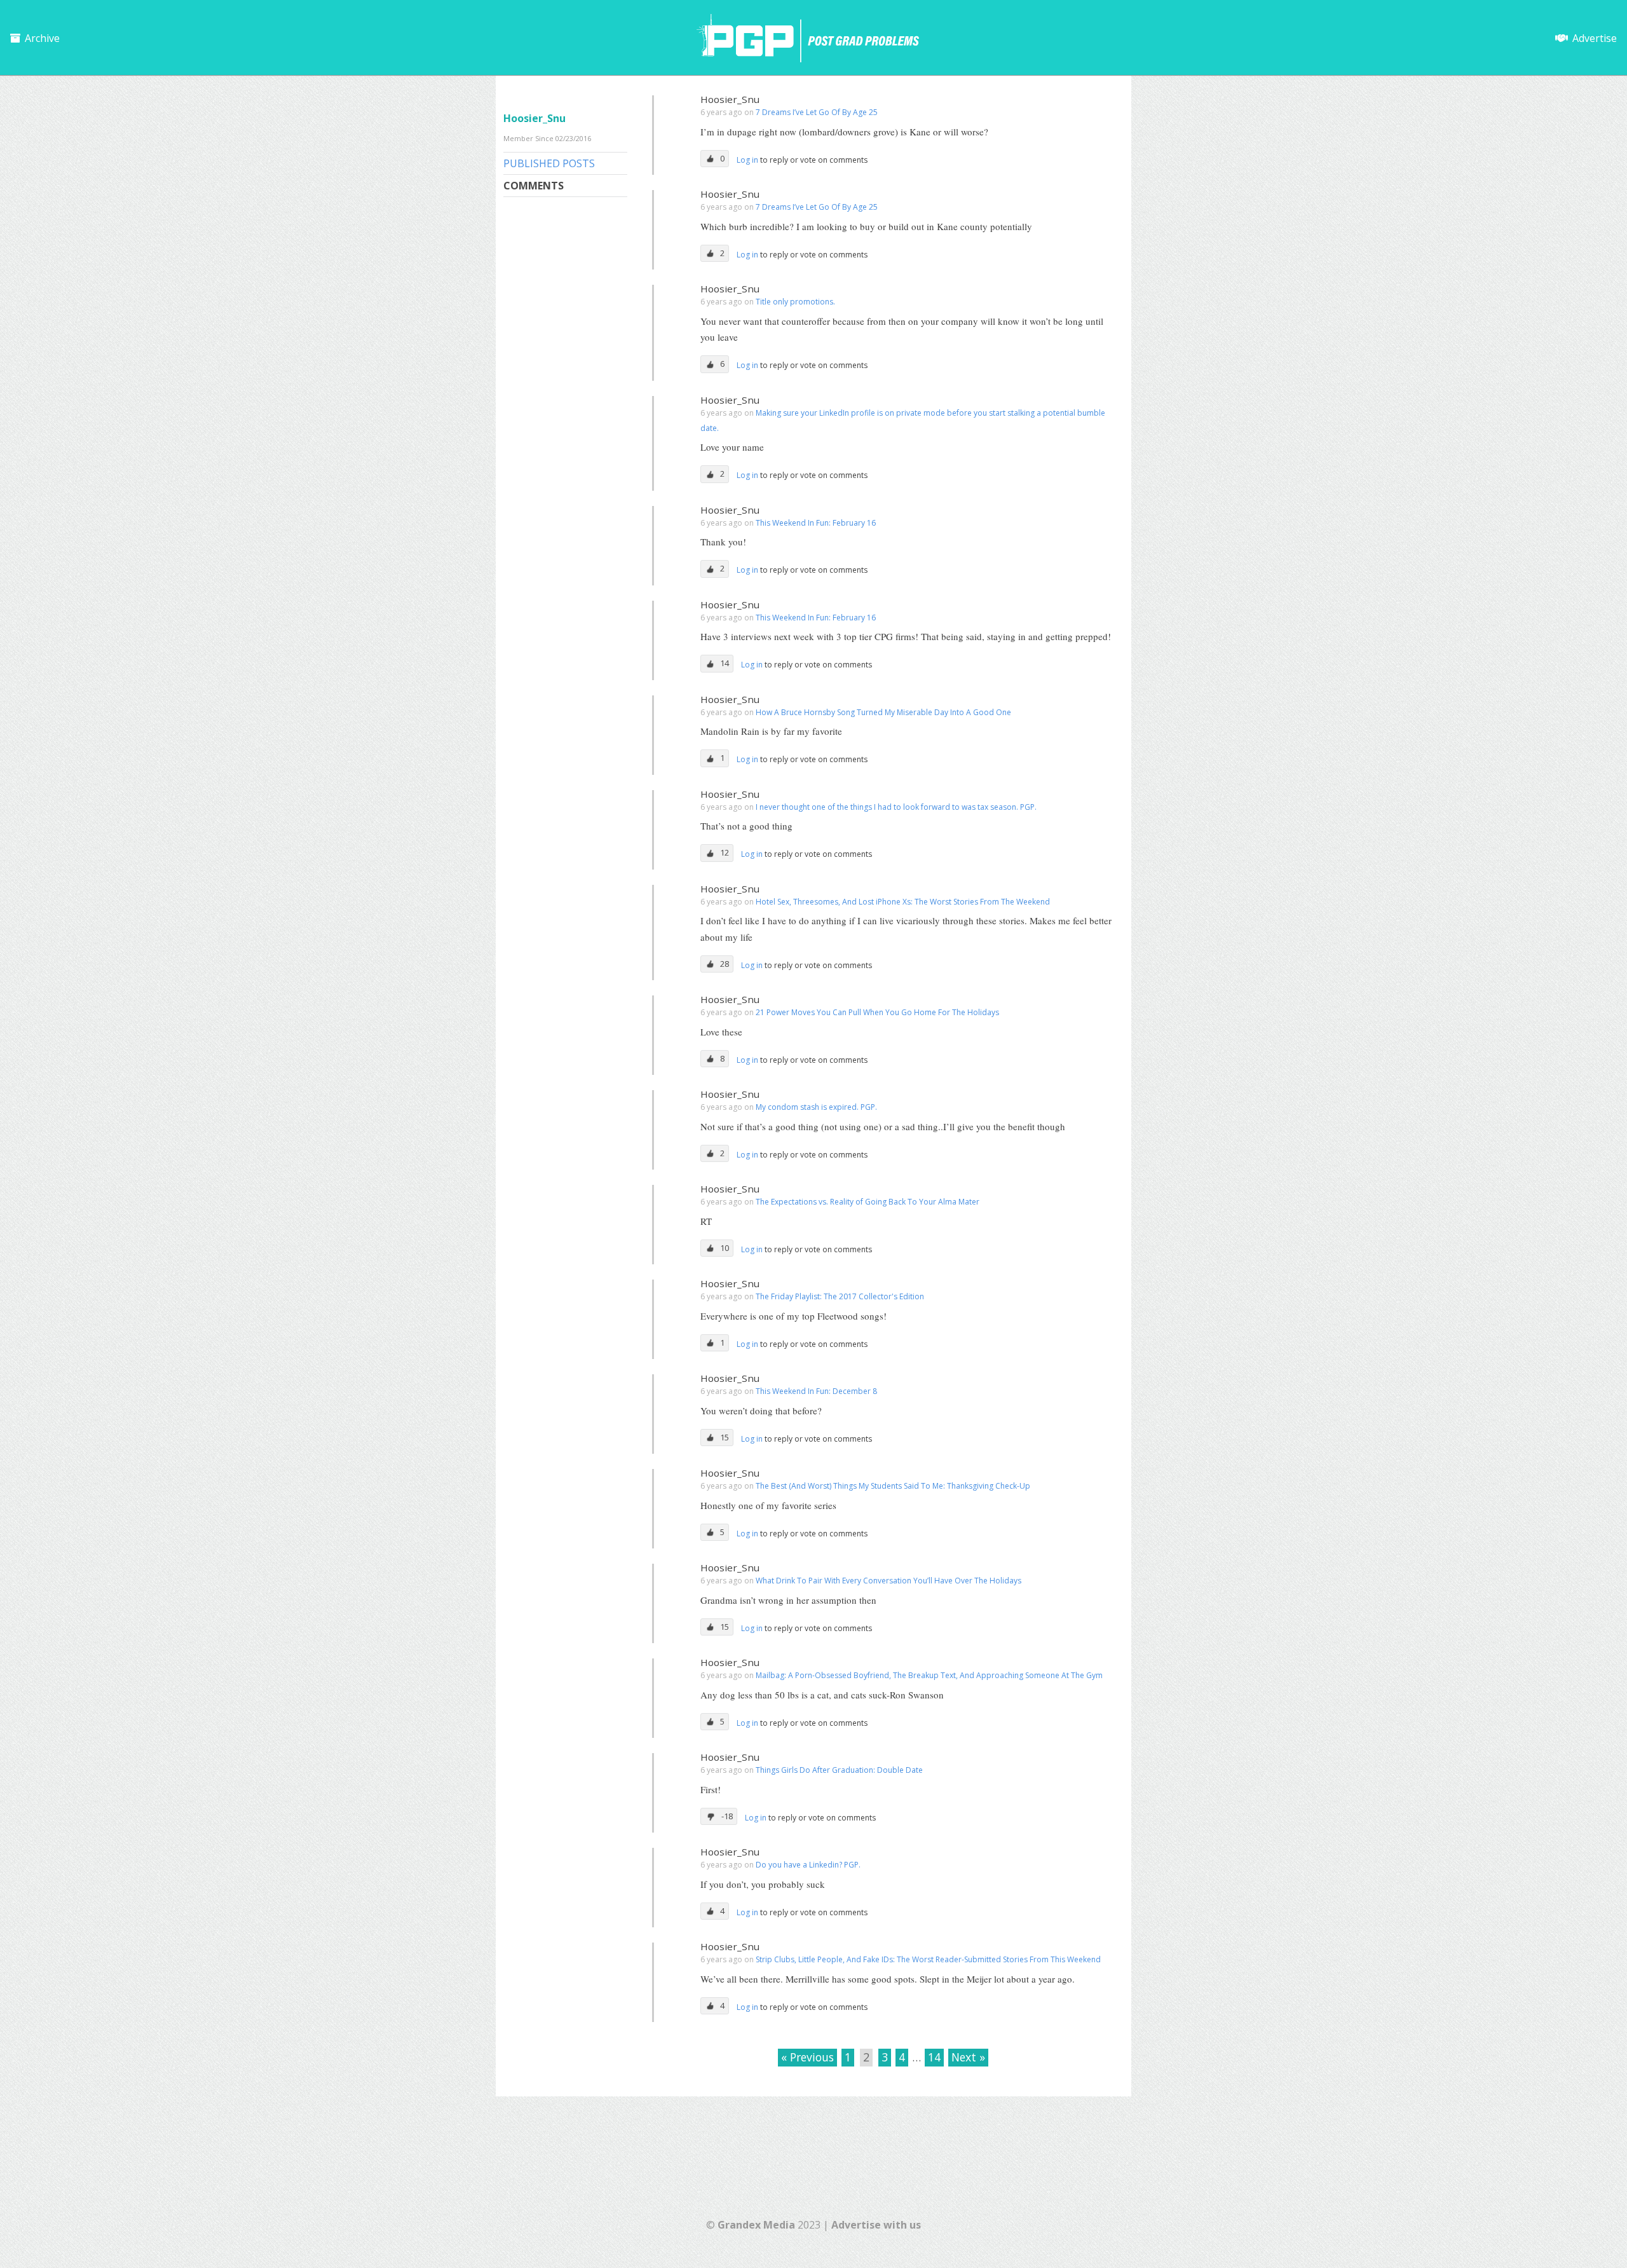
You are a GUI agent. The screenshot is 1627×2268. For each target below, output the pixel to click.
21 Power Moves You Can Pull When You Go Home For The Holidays (877, 1012)
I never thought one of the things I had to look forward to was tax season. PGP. (896, 807)
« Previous (807, 2057)
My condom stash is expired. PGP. (816, 1107)
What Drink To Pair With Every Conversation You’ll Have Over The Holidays (888, 1581)
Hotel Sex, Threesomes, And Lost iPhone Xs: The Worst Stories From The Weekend (903, 902)
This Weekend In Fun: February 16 (816, 523)
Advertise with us (876, 2225)
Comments (534, 186)
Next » (968, 2057)
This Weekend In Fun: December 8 (816, 1391)
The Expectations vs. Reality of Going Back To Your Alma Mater (868, 1202)
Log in (748, 160)
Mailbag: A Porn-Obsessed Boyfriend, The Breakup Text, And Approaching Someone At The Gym (929, 1675)
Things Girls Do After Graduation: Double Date (839, 1770)
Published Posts (549, 163)
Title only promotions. (795, 302)
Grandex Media (756, 2225)
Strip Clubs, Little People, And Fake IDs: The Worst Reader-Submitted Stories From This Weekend (928, 1959)
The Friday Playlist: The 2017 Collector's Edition (840, 1296)
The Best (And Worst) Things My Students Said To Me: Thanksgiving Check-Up (893, 1486)
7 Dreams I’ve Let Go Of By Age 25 (817, 112)
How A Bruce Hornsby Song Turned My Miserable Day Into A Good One (883, 712)
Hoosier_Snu (730, 99)
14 (934, 2057)
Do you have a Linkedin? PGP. (808, 1865)
